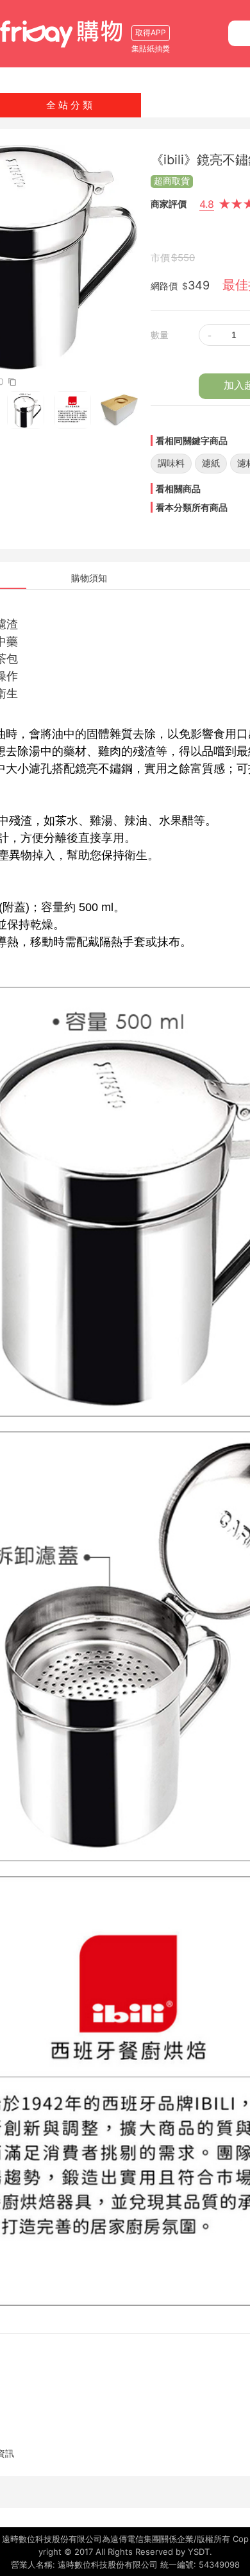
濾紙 (211, 463)
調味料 (171, 463)
